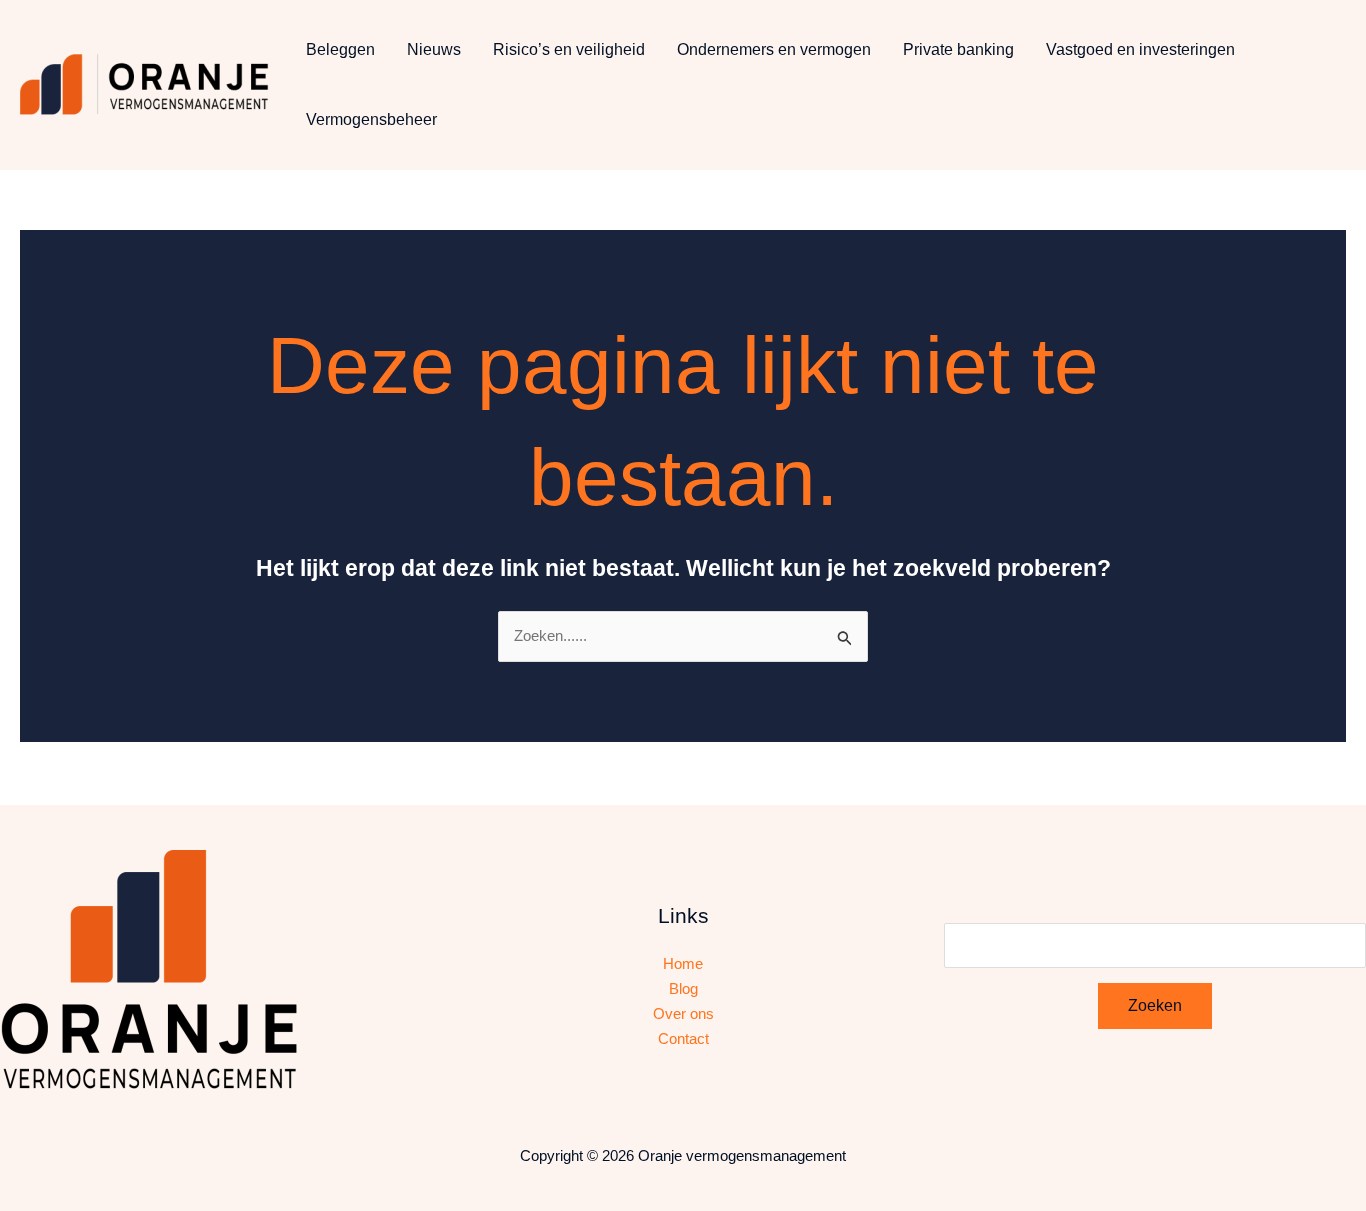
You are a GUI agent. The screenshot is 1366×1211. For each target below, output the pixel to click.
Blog (683, 988)
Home (683, 963)
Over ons (683, 1013)
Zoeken (1155, 1005)
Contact (683, 1038)
